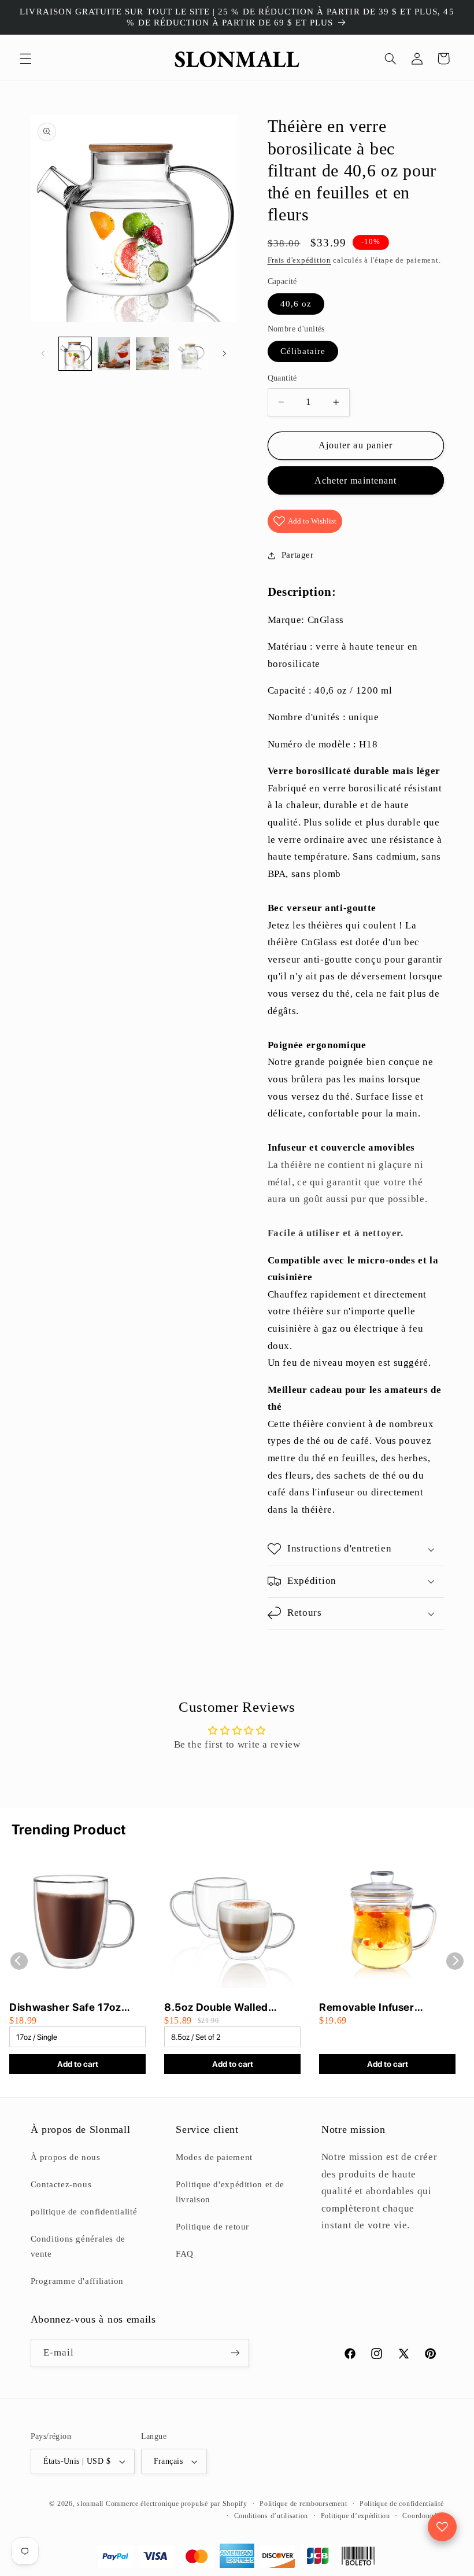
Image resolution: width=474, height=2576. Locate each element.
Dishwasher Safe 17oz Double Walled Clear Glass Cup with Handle (76, 2008)
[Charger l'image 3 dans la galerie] (152, 353)
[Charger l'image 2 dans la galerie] (114, 353)
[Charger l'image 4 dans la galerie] (191, 353)
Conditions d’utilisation (271, 2516)
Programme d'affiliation (77, 2281)
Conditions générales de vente (78, 2246)
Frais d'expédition (299, 260)
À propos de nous (66, 2157)
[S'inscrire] (235, 2353)
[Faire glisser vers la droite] (224, 353)
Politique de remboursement (303, 2504)
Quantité (282, 378)
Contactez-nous (61, 2184)
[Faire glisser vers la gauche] (43, 353)
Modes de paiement (214, 2157)
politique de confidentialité (84, 2212)
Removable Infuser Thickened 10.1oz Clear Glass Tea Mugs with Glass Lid (386, 2008)
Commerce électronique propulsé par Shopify (177, 2504)
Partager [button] (298, 555)
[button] (25, 58)
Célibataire (303, 351)
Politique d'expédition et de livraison (230, 2192)
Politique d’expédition (355, 2516)
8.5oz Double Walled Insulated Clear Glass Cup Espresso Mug (229, 2008)
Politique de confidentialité (402, 2504)
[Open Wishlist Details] (442, 2527)
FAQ (185, 2254)
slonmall (90, 2504)
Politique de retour (212, 2227)
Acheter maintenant (355, 480)
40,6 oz (296, 304)
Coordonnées (423, 2516)
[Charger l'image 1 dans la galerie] (75, 353)
